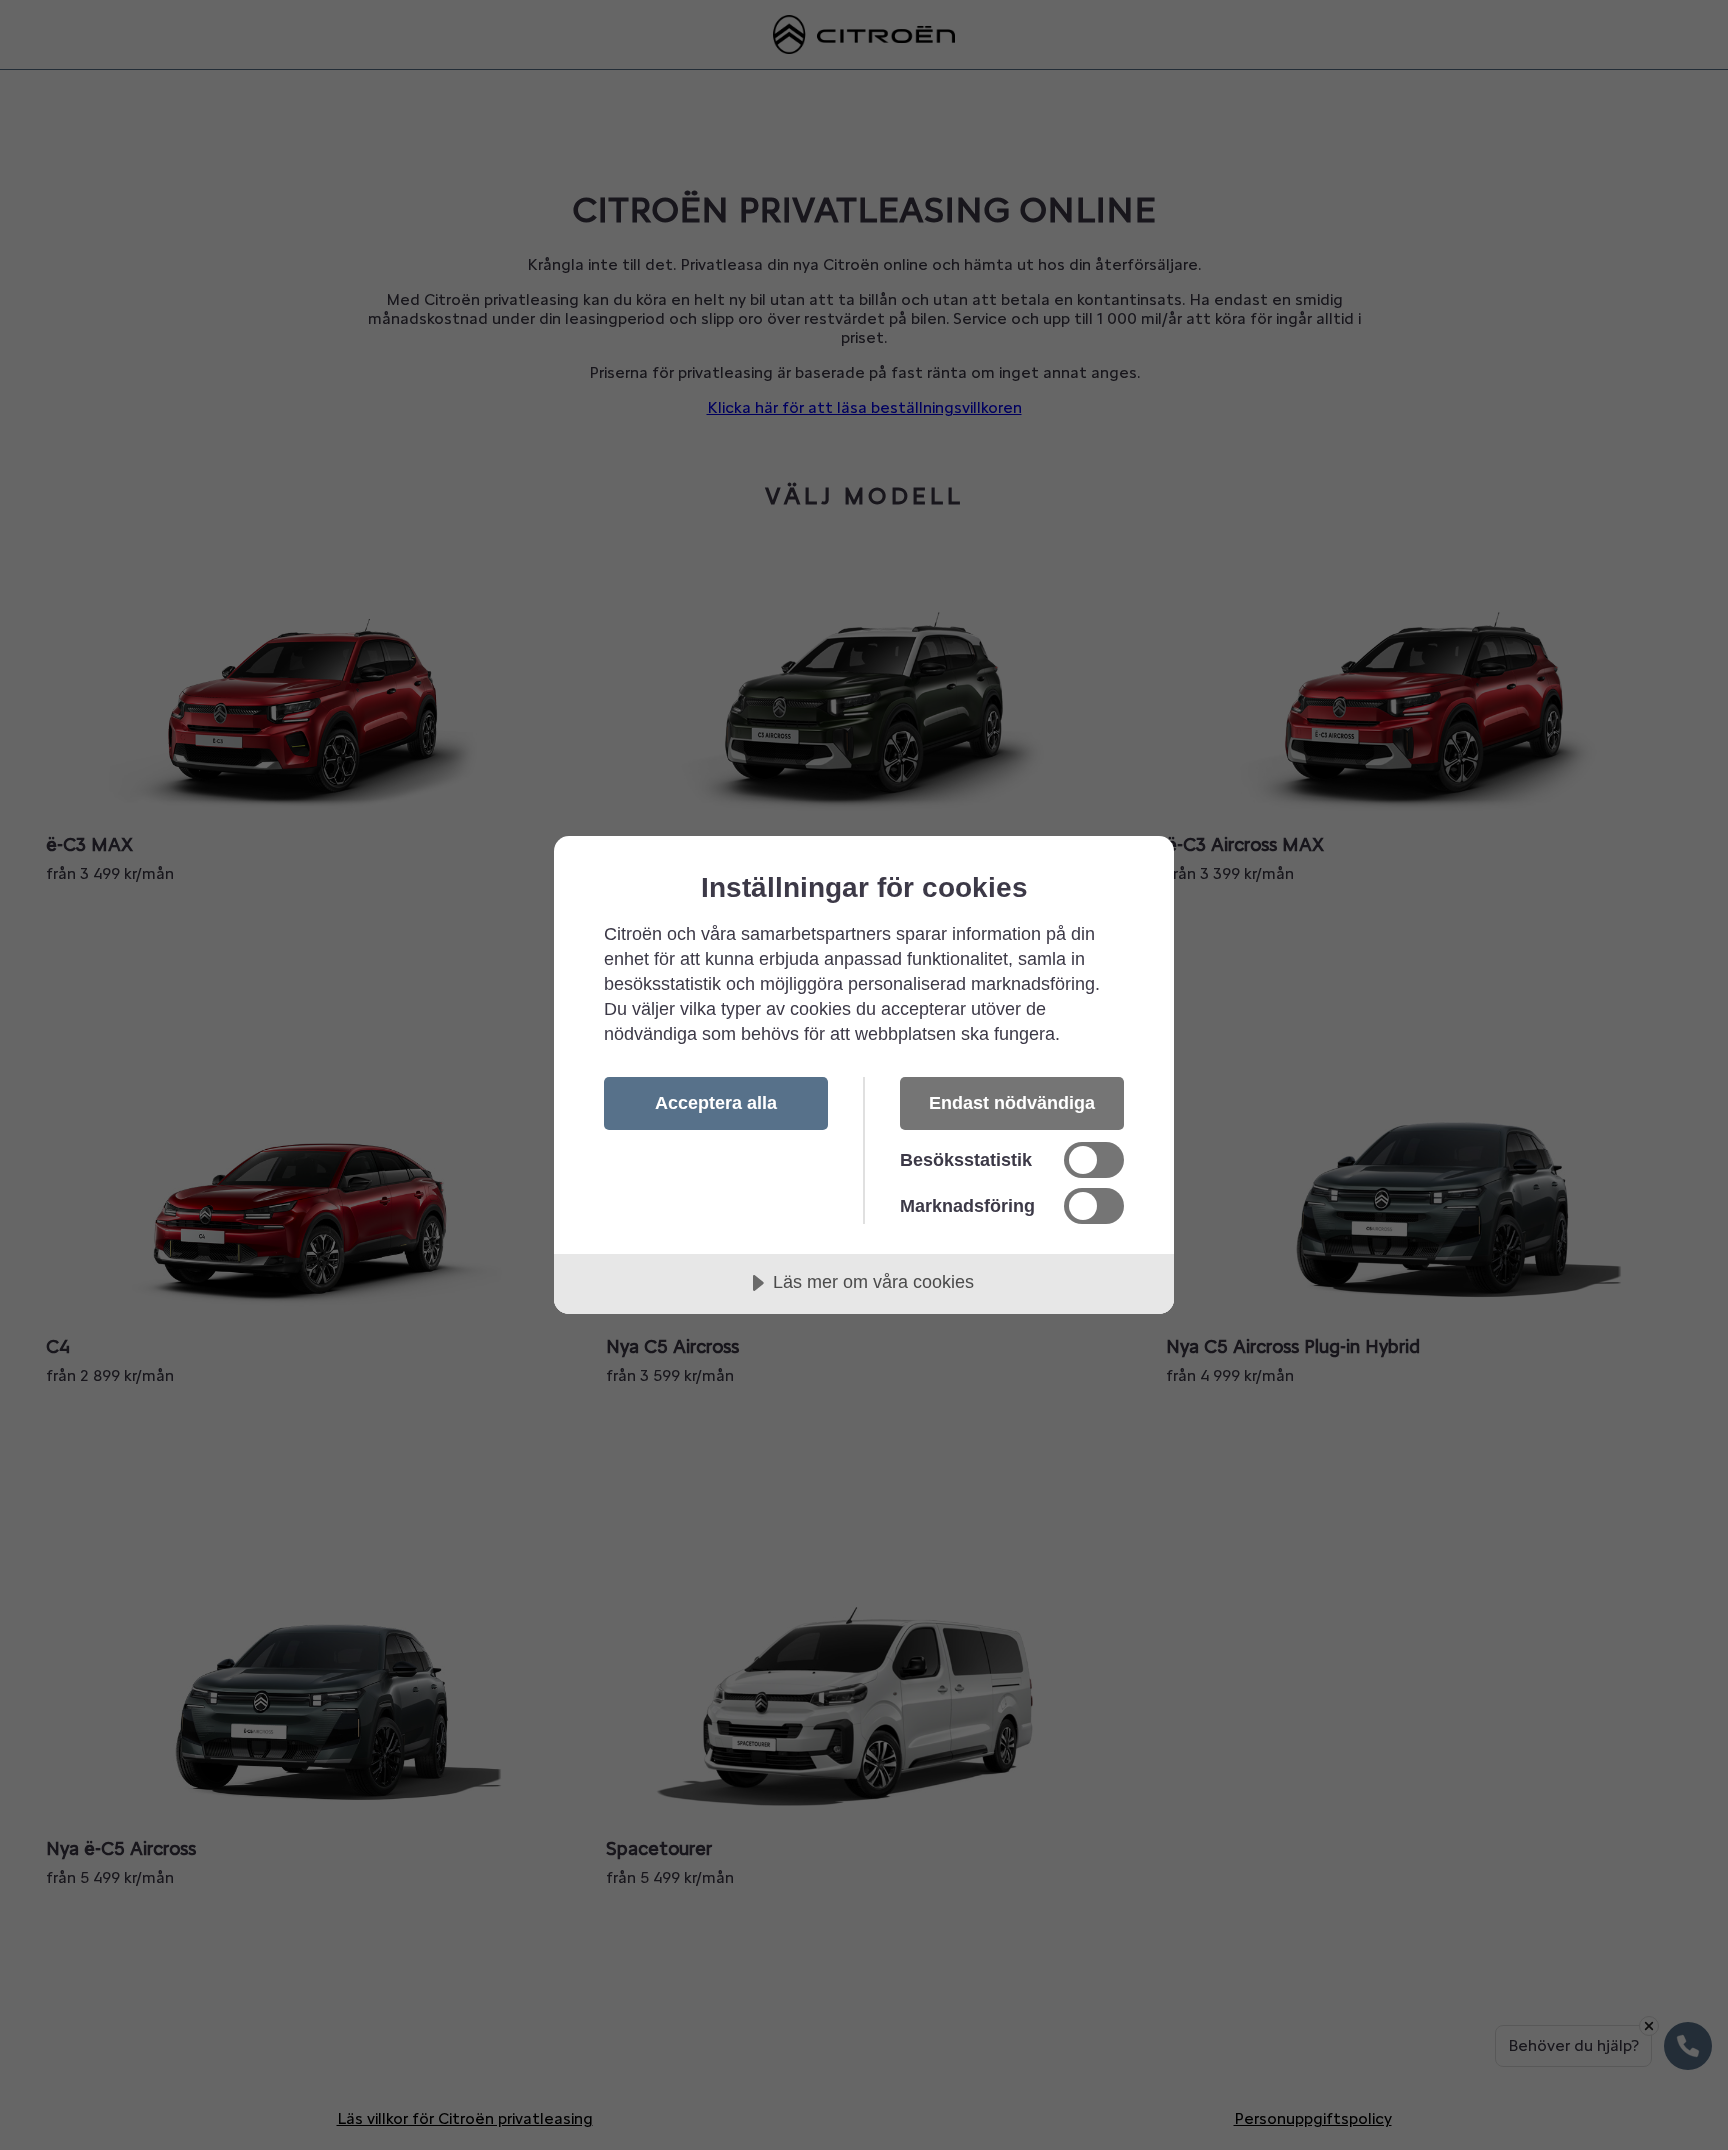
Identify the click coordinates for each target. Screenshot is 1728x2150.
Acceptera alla (716, 1103)
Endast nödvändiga (1012, 1103)
